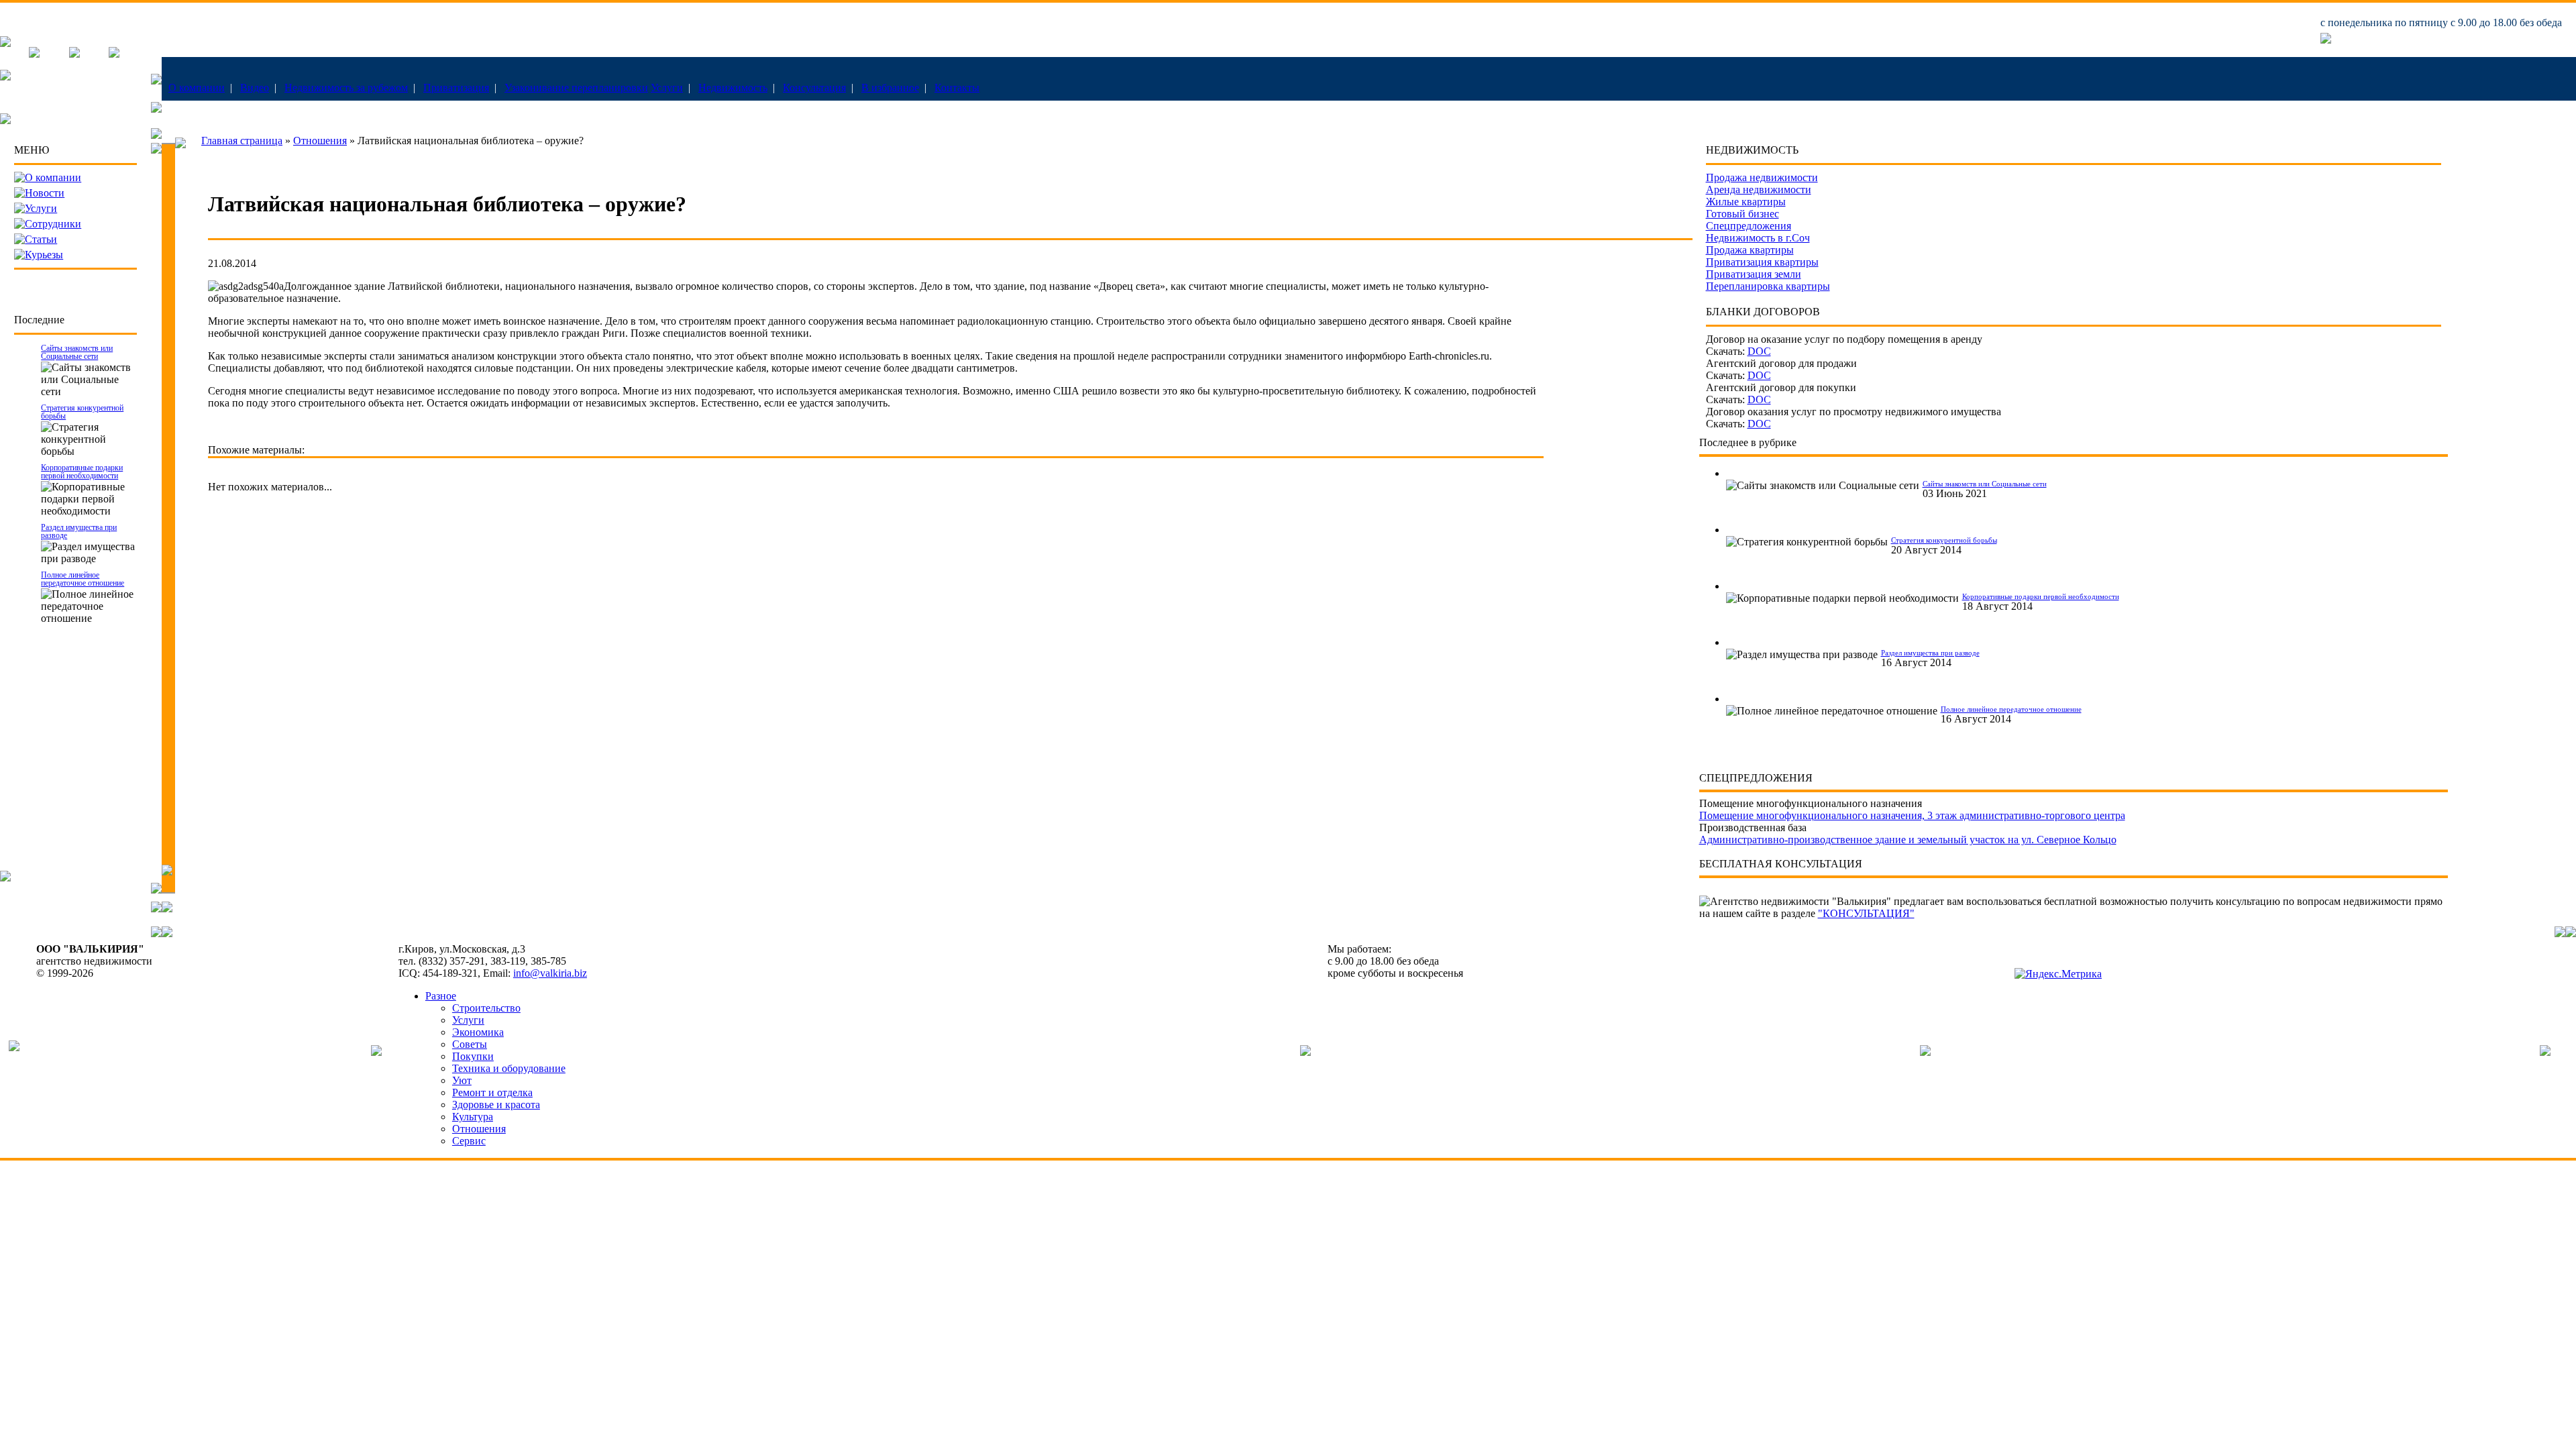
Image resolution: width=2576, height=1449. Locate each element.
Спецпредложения (1749, 226)
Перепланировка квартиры (1768, 286)
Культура (473, 1117)
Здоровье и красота (496, 1105)
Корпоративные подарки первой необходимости (82, 472)
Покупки (473, 1056)
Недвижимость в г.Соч (1758, 238)
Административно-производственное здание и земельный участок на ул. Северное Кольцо (1908, 840)
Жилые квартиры (1746, 202)
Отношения (320, 141)
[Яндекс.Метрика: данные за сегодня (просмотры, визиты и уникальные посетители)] (2058, 974)
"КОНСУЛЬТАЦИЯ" (1866, 913)
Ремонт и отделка (492, 1092)
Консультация (814, 88)
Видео (255, 88)
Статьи (41, 239)
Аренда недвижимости (1759, 190)
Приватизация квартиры (1762, 262)
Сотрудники (53, 224)
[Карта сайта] (114, 54)
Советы (470, 1044)
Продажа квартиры (1750, 250)
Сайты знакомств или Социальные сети (77, 352)
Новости (45, 193)
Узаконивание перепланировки (576, 88)
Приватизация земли (1754, 274)
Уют (462, 1080)
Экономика (478, 1032)
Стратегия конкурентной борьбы (82, 412)
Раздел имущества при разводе (79, 531)
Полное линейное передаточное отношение (83, 579)
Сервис (469, 1141)
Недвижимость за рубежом (346, 88)
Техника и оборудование (509, 1068)
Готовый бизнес (1742, 214)
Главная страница (242, 141)
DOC (1759, 351)
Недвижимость (733, 88)
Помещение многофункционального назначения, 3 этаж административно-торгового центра (1912, 815)
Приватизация (456, 88)
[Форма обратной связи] (74, 54)
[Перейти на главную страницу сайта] (5, 43)
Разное (441, 996)
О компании (197, 88)
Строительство (486, 1008)
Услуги (667, 88)
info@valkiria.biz (550, 973)
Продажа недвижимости (1762, 177)
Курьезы (44, 255)
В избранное (890, 88)
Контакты (957, 88)
